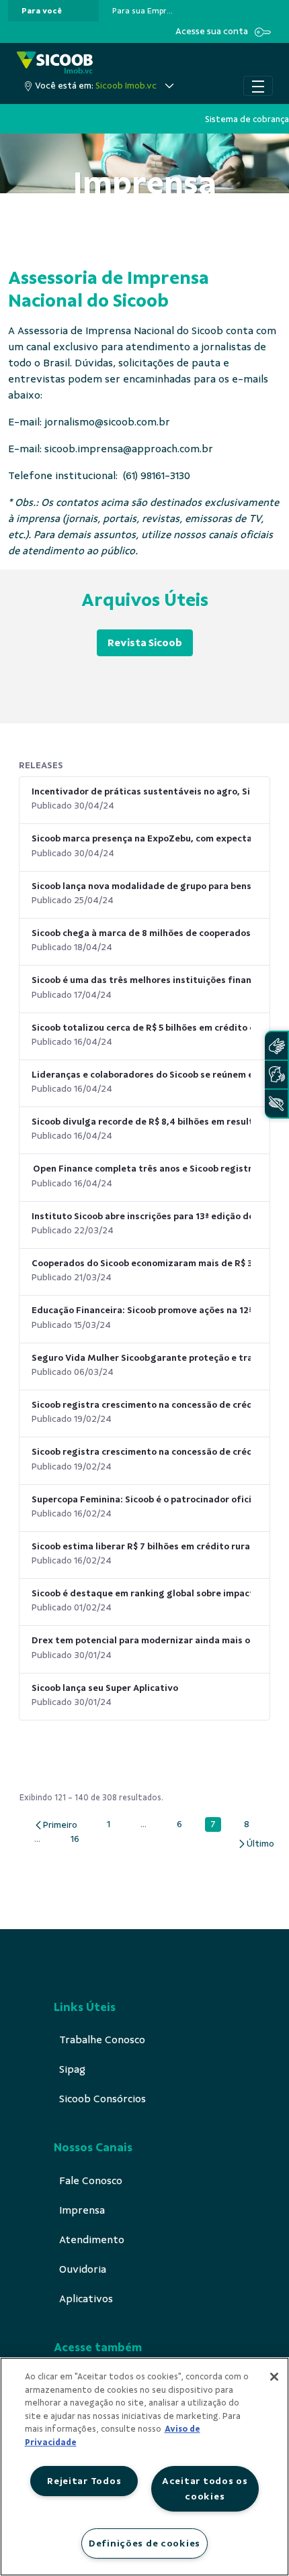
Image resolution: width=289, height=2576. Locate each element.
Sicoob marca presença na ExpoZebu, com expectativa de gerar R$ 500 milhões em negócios (141, 838)
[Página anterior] (55, 1825)
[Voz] (276, 1075)
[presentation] (53, 11)
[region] (144, 2467)
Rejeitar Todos (84, 2481)
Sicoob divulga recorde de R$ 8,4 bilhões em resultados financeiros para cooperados (141, 1122)
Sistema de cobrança (247, 119)
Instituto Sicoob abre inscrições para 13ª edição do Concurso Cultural (141, 1216)
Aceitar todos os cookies (205, 2488)
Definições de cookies (144, 2543)
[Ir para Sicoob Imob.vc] (55, 63)
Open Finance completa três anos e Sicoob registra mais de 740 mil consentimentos (141, 1169)
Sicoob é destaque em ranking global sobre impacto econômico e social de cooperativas (141, 1593)
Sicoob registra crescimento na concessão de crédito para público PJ (141, 1405)
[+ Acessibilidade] (276, 1103)
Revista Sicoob (145, 643)
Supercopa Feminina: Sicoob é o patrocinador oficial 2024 (141, 1499)
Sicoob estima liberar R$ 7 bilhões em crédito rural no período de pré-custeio (141, 1546)
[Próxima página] (256, 1844)
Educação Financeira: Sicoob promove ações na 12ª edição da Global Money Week (141, 1310)
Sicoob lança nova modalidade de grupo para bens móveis (141, 886)
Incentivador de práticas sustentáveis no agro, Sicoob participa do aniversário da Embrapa (141, 791)
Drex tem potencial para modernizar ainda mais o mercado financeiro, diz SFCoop (141, 1640)
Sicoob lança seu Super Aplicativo (105, 1688)
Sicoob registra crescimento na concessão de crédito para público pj (141, 1452)
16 (78, 1839)
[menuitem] (42, 11)
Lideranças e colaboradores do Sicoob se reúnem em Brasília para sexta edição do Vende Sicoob (141, 1075)
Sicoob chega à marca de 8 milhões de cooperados (141, 933)
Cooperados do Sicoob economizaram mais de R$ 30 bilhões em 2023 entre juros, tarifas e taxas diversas (141, 1263)
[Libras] (276, 1046)
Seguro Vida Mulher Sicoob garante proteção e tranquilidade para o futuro (141, 1358)
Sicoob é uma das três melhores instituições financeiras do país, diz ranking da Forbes (141, 980)
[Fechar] (274, 2377)
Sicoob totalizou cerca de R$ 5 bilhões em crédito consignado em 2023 (141, 1028)
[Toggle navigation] (258, 86)
